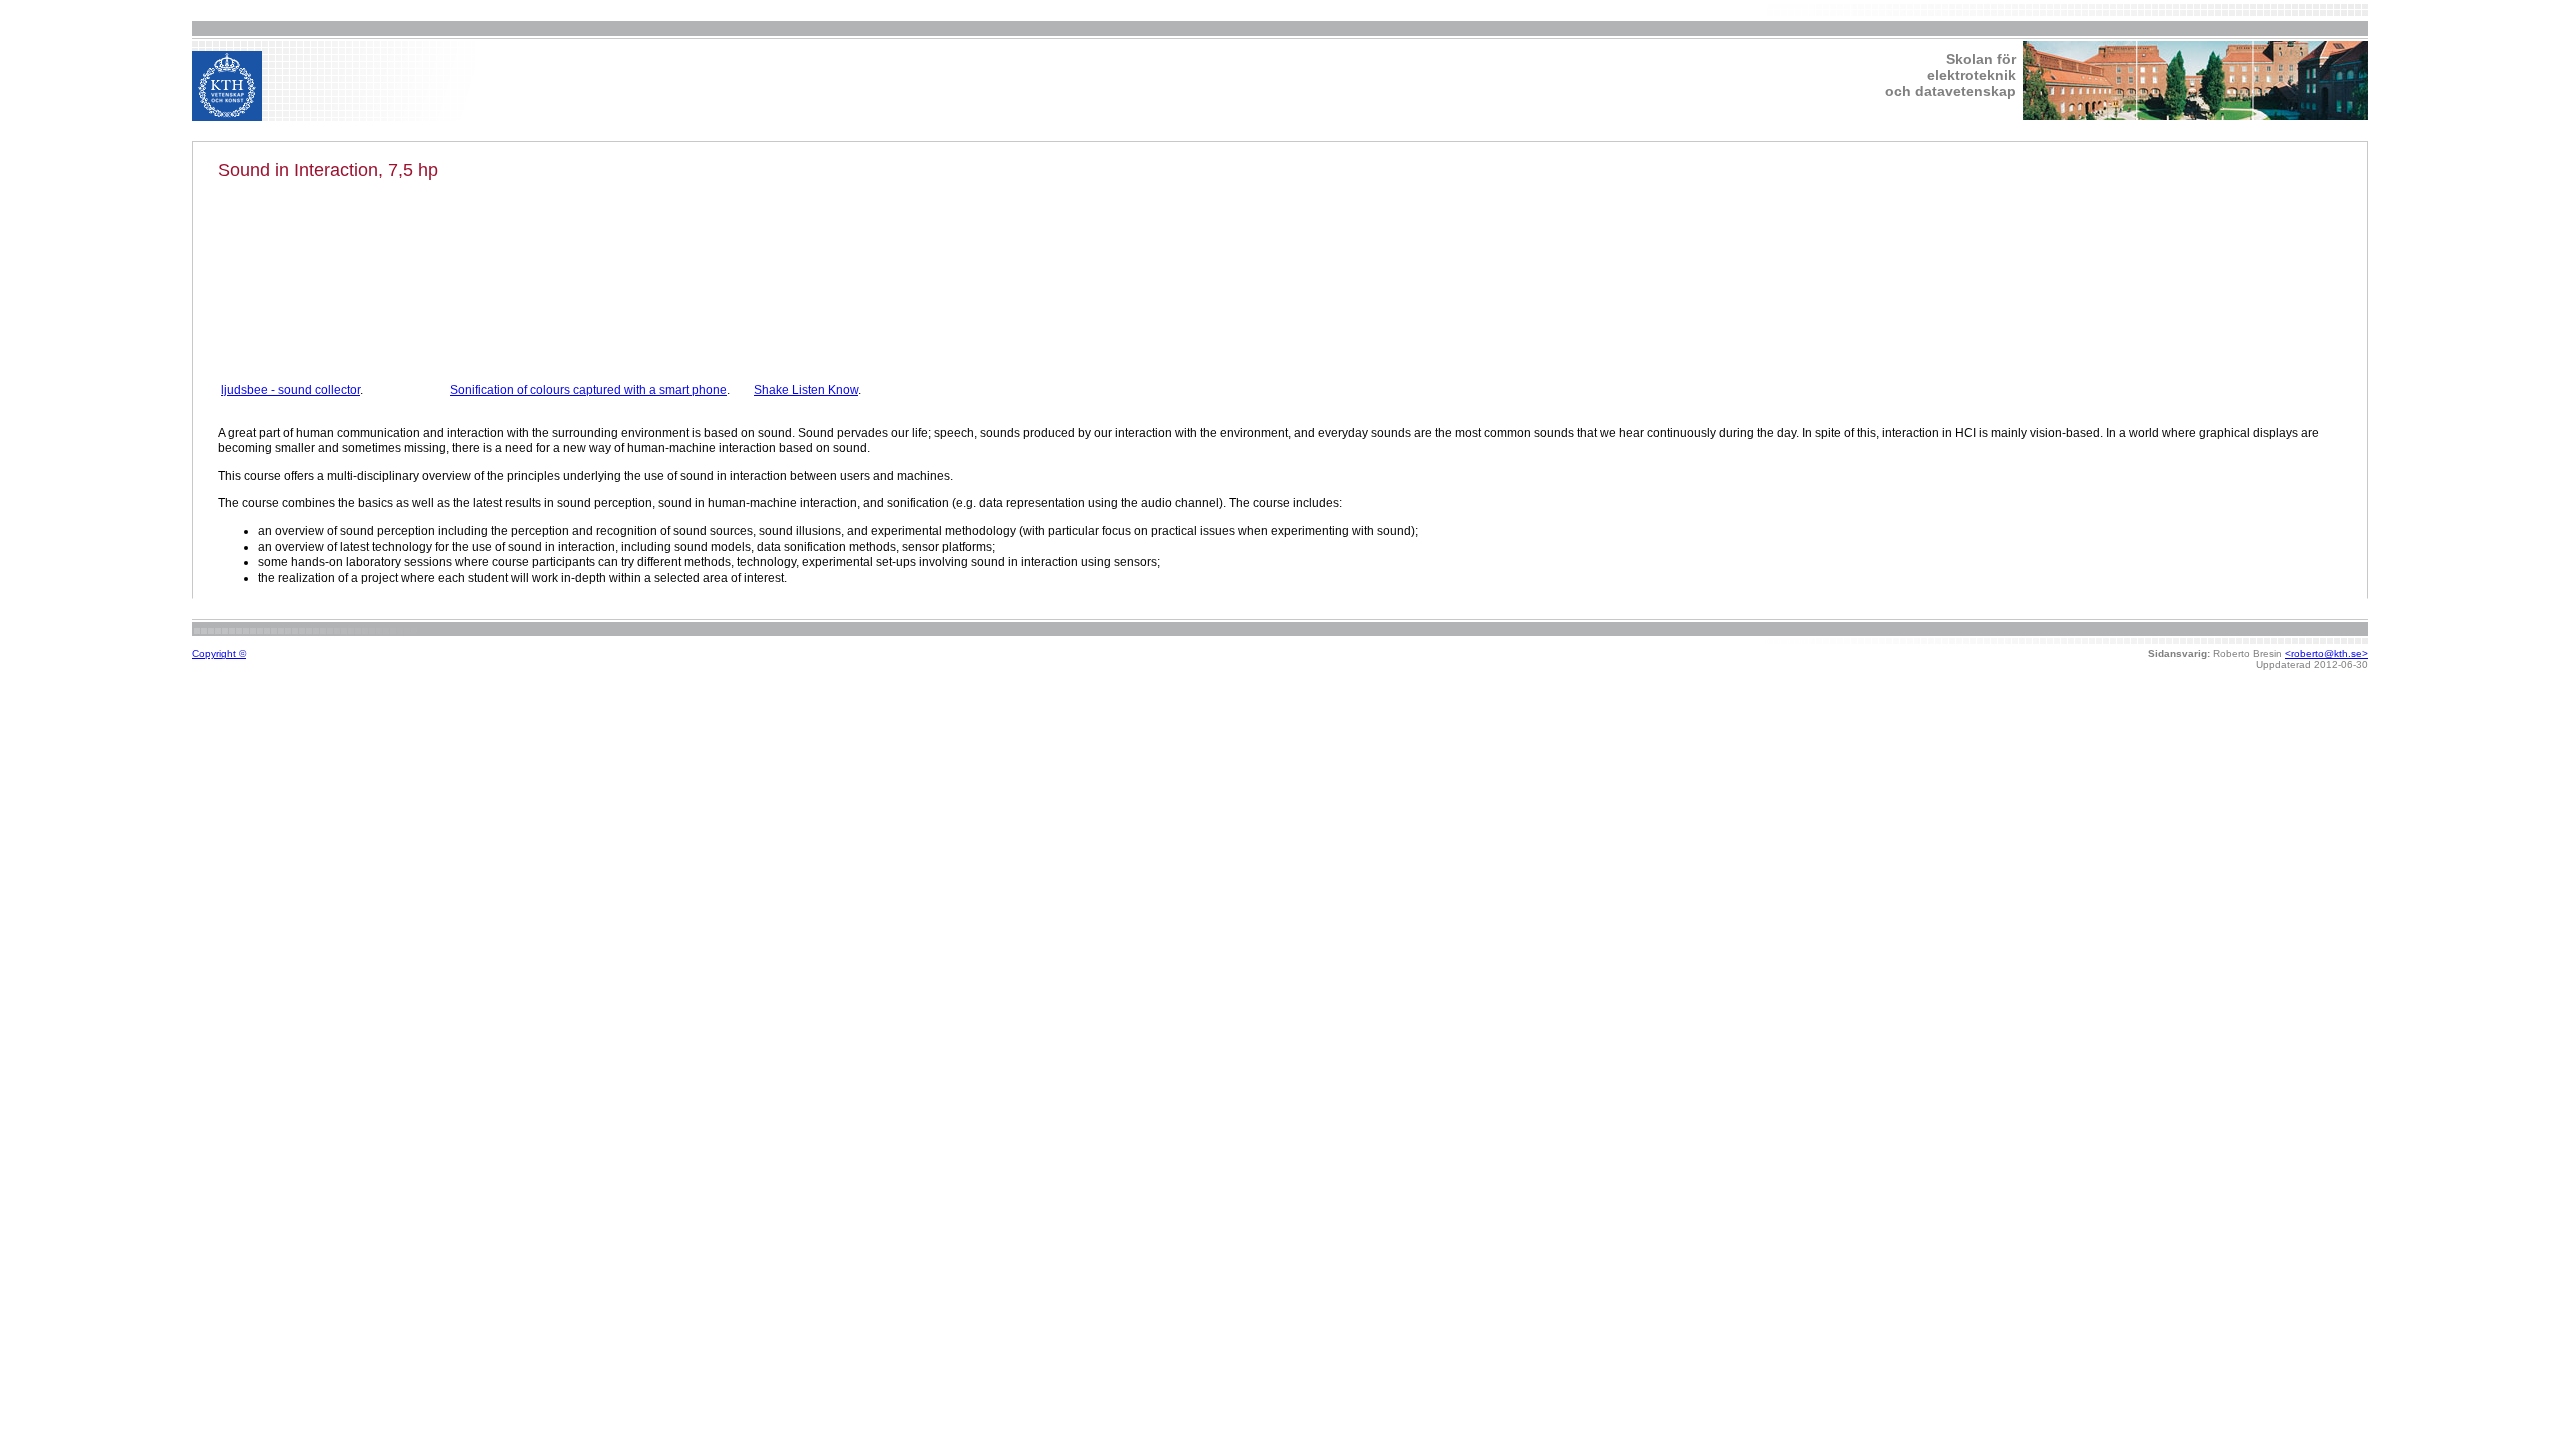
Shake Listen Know (806, 390)
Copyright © (219, 653)
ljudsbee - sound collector (290, 390)
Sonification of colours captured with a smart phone (588, 390)
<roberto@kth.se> (2326, 653)
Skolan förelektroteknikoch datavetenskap (1950, 75)
